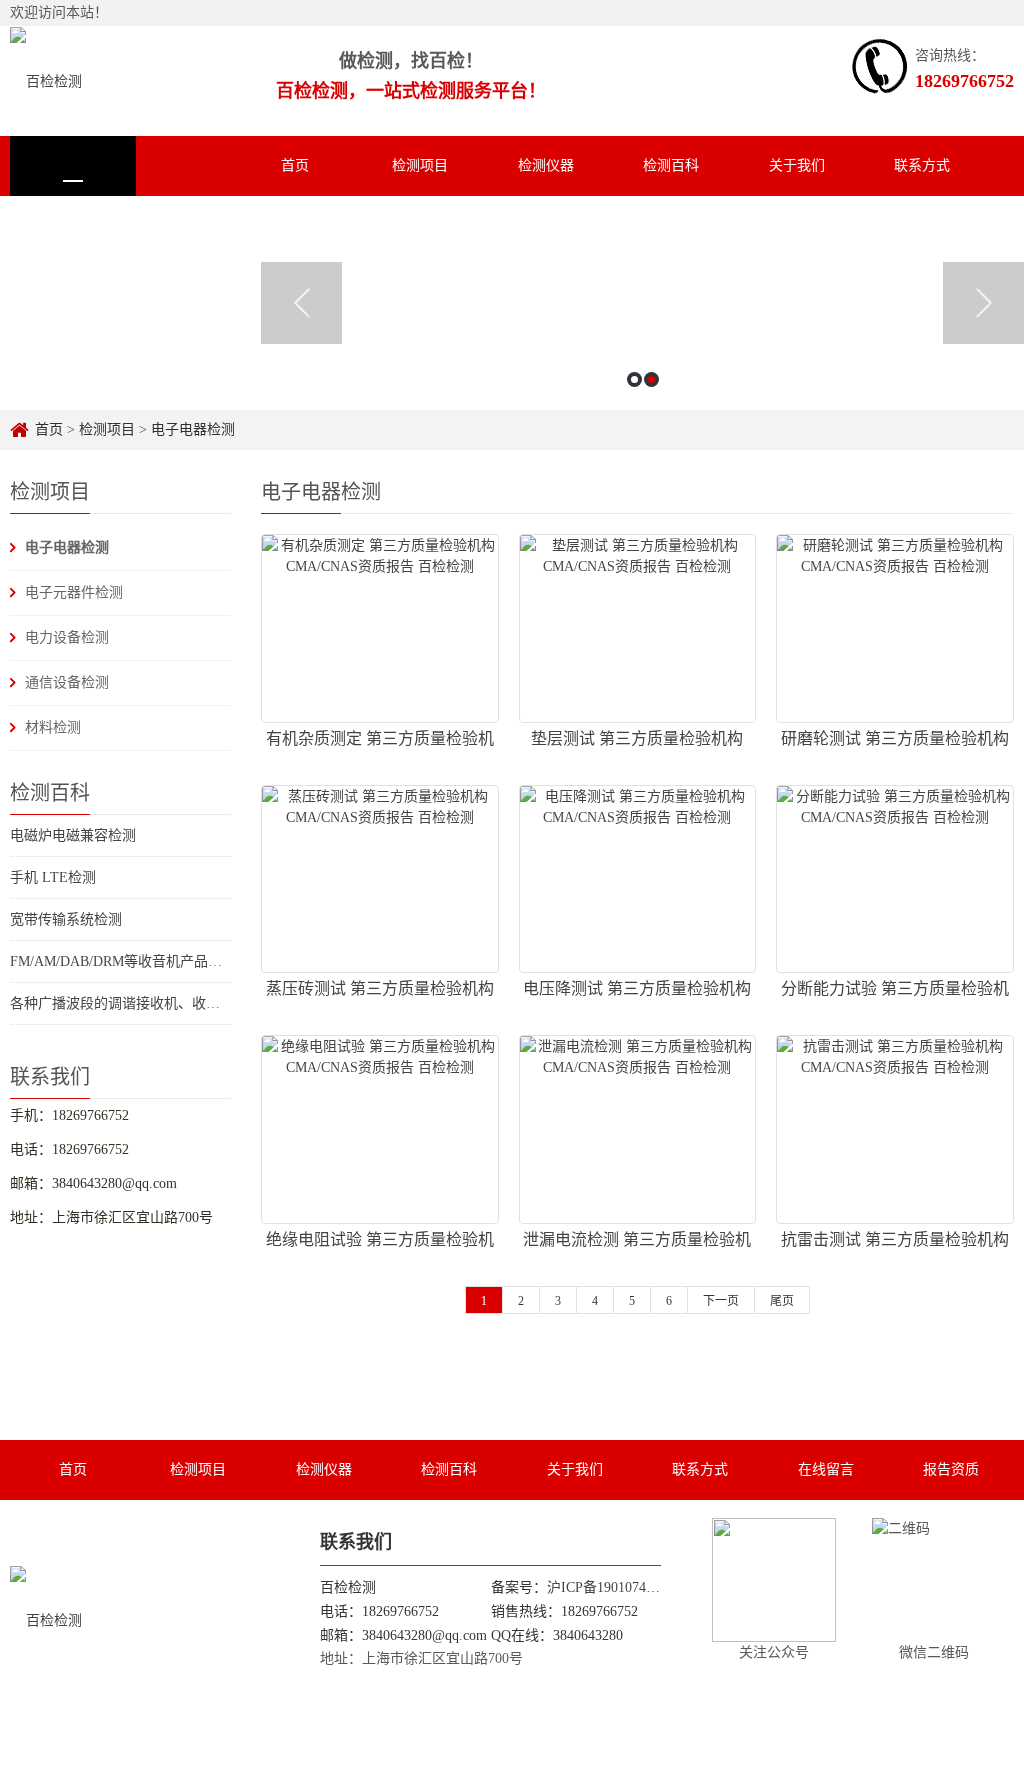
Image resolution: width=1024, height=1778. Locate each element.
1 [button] (634, 379)
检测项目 (420, 165)
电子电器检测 (193, 429)
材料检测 (53, 727)
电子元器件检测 (74, 592)
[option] (642, 303)
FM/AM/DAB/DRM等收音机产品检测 (123, 961)
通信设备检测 (67, 682)
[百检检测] (46, 80)
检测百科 (671, 165)
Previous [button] (301, 303)
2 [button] (651, 379)
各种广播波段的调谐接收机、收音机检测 (136, 1003)
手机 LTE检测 (53, 877)
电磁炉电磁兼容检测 (73, 835)
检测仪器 (546, 165)
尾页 (782, 1301)
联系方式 (922, 165)
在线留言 (73, 225)
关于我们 (797, 165)
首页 (295, 165)
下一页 (721, 1301)
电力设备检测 (67, 637)
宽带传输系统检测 (66, 919)
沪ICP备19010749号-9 (613, 1587)
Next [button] (983, 303)
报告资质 (198, 225)
